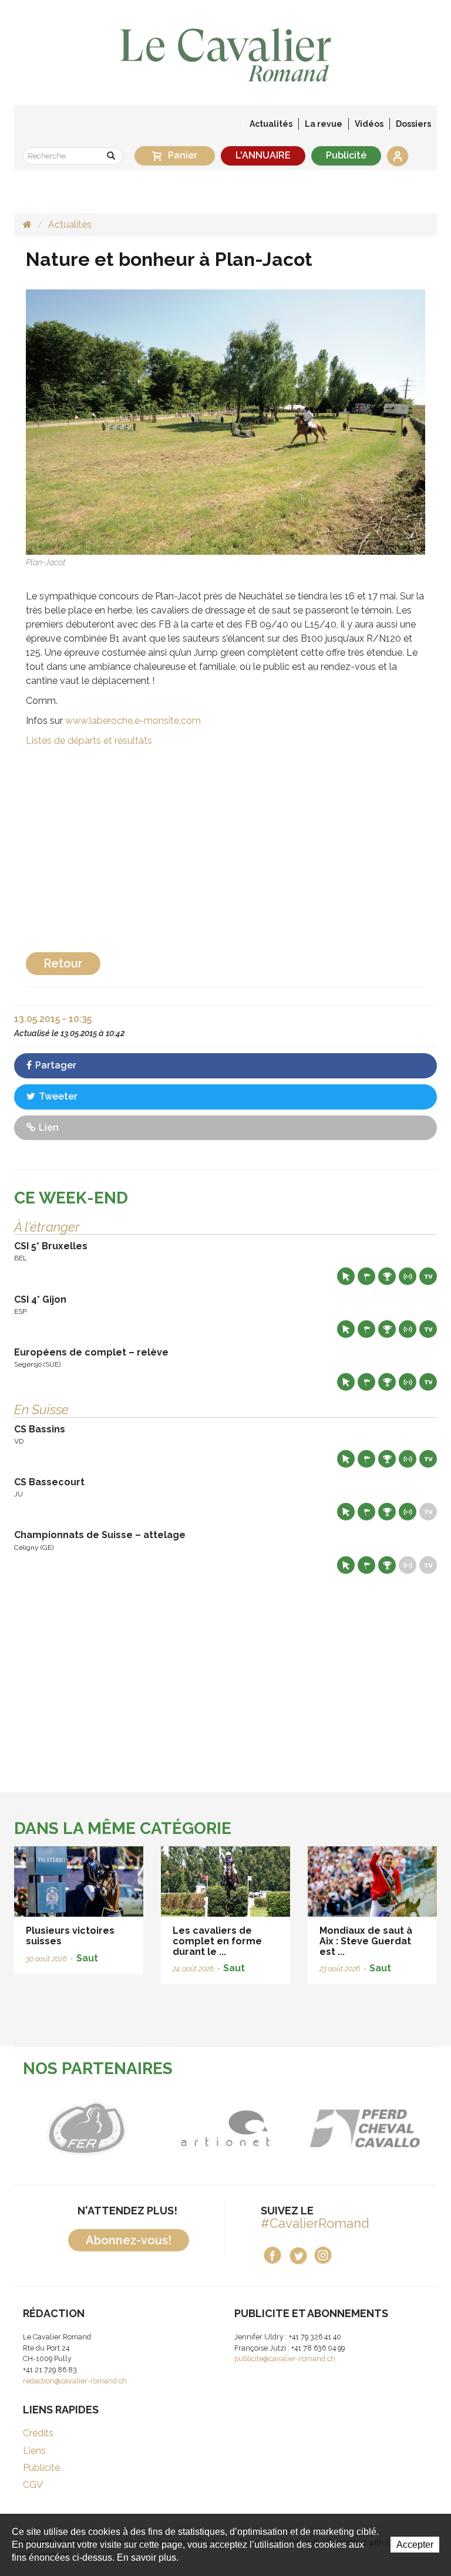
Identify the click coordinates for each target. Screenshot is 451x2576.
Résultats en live (408, 1276)
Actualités (271, 124)
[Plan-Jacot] (225, 422)
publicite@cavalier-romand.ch (285, 2358)
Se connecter (398, 156)
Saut (87, 1958)
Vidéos (369, 124)
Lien (48, 1127)
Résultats (387, 1276)
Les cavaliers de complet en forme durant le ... (217, 1941)
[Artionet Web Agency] (192, 2129)
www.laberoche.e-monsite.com (133, 721)
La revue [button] (324, 124)
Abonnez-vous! (129, 2240)
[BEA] (330, 2129)
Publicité (346, 155)
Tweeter (57, 1096)
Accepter (415, 2545)
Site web (346, 1276)
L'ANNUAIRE (263, 155)
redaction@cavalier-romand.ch (75, 2381)
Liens (34, 2451)
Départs (366, 1276)
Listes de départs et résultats (89, 741)
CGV (33, 2485)
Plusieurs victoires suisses (70, 1936)
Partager (55, 1065)
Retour (63, 963)
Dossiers (413, 124)
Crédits (38, 2433)
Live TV (428, 1276)
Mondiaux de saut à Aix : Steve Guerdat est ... (366, 1941)
